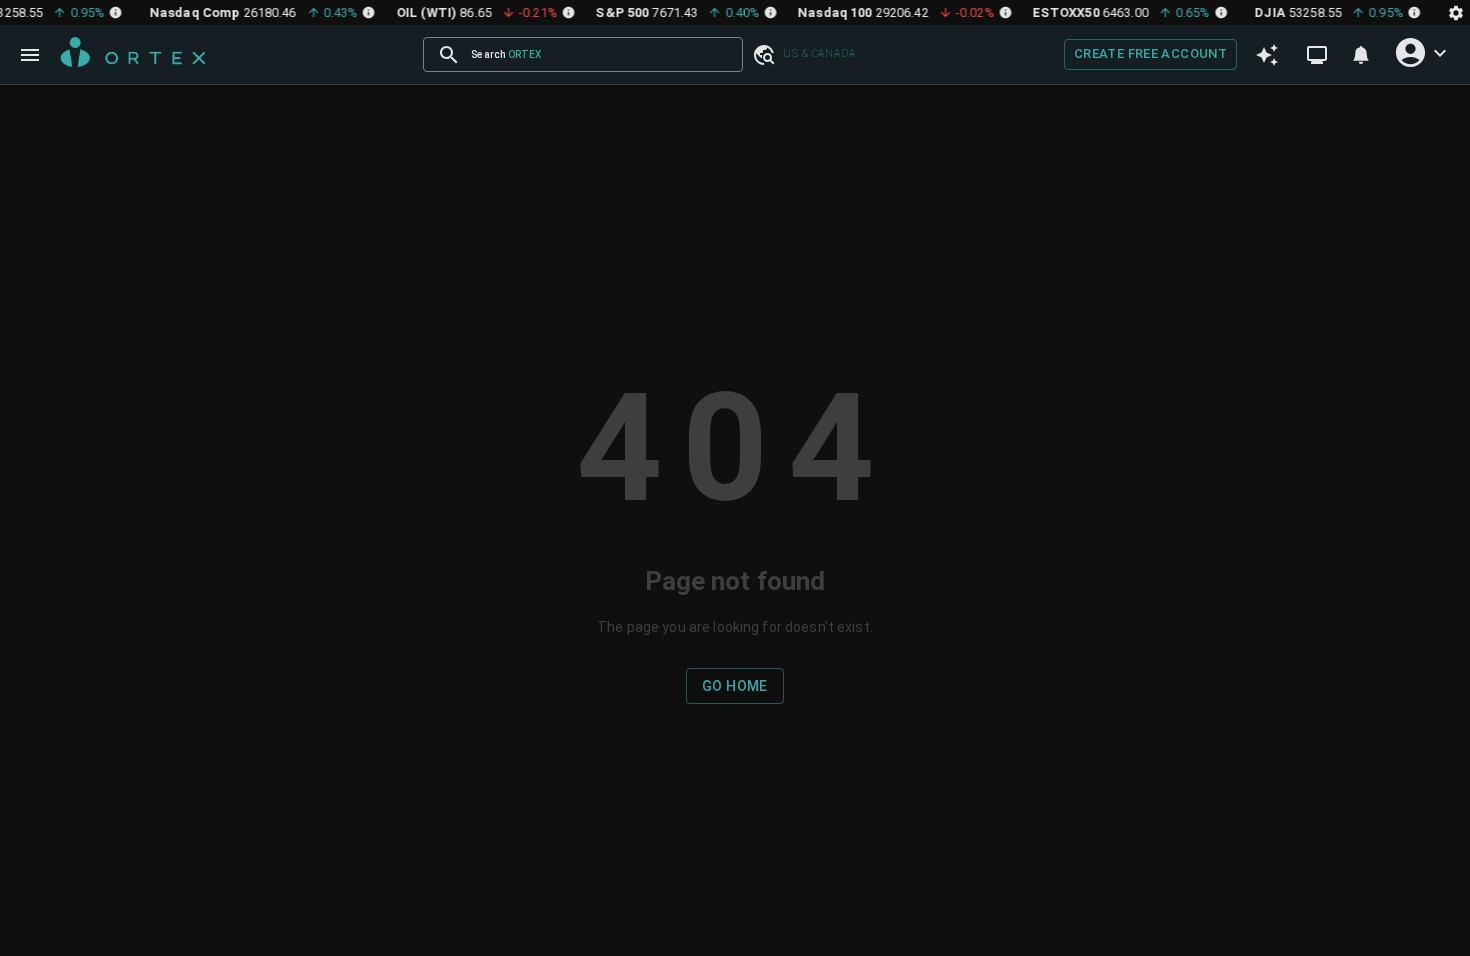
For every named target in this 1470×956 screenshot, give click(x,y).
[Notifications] (1361, 55)
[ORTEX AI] (1267, 54)
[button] (763, 54)
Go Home (735, 686)
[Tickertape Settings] (1456, 12)
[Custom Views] (1317, 55)
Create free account (1150, 53)
